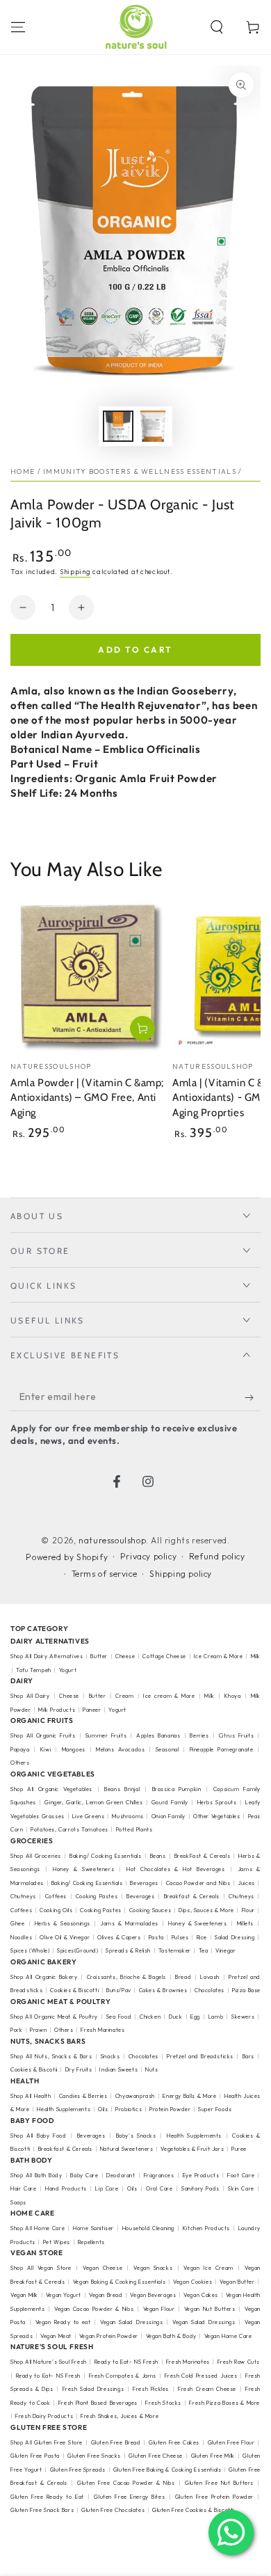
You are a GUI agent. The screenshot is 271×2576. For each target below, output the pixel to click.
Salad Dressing (235, 1937)
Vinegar (225, 1950)
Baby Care (84, 2175)
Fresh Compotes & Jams (123, 2376)
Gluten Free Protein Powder (214, 2497)
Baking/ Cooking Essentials (106, 1856)
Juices (246, 1883)
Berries (199, 1735)
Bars (248, 2056)
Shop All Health (32, 2096)
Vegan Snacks (153, 2268)
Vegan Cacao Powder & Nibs (94, 2309)
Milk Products (57, 1710)
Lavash (210, 1977)
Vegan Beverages (153, 2295)
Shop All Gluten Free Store (47, 2442)
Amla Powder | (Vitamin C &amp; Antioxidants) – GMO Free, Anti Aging (87, 1098)
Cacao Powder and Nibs (198, 1883)
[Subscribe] (253, 1397)
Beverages (144, 1883)
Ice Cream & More (219, 1656)
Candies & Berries (83, 2096)
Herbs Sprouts (217, 1802)
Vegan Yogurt (64, 2295)
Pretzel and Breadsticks (200, 2056)
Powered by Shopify (67, 1557)
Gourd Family (170, 1802)
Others (20, 1763)
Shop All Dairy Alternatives (47, 1656)
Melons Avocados (120, 1749)
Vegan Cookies (192, 2282)
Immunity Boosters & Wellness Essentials (140, 471)
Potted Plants (134, 1829)
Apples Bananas (158, 1735)
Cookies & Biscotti (74, 1990)
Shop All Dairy (30, 1696)
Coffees (56, 1896)
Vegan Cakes (201, 2295)
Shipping (75, 572)
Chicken (150, 2017)
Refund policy (217, 1556)
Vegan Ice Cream (208, 2268)
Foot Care (241, 2175)
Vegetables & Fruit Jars (192, 2149)
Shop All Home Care (38, 2228)
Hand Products (66, 2188)
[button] (217, 27)
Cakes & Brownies (163, 1990)
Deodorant (121, 2175)
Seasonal (167, 1749)
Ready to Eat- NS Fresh (126, 2362)
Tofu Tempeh (34, 1670)
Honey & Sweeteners (83, 1869)
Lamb (216, 2017)
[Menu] (18, 27)
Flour (248, 1910)
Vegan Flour (159, 2309)
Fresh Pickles (151, 2389)
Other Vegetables (217, 1816)
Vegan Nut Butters (210, 2309)
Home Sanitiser (93, 2228)
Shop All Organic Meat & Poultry (54, 2017)
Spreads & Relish (128, 1950)
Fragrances (159, 2175)
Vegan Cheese (102, 2268)
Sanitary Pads (200, 2188)
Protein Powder (170, 2109)
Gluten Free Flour (231, 2442)
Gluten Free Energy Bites (129, 2497)
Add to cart (135, 650)
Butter (100, 1656)
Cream (124, 1696)
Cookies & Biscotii (34, 2069)
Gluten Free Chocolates (113, 2510)
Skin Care (241, 2188)
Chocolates (210, 1990)
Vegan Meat (56, 2336)
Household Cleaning (148, 2228)
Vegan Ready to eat (63, 2322)
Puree (239, 2149)
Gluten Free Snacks (94, 2456)
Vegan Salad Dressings (131, 2322)
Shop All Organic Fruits (43, 1735)
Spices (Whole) (30, 1950)
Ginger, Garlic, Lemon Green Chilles (93, 1802)
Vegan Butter (237, 2282)
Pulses (180, 1937)
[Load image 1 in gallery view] (118, 426)
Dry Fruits (79, 2069)
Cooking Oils (56, 1910)
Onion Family (169, 1816)
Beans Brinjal (122, 1789)
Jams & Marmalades (129, 1923)
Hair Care (23, 2188)
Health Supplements (64, 2109)
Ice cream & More (169, 1696)
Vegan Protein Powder (109, 2336)
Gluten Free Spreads (78, 2470)
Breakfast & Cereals (192, 1896)
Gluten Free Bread (116, 2442)
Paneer (92, 1710)
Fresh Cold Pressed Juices (201, 2376)
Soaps (18, 2202)
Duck (175, 2017)
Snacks (110, 2056)
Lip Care (107, 2188)
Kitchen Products (206, 2228)
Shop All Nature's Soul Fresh (49, 2362)
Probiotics (129, 2109)
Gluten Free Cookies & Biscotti (193, 2510)
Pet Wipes (57, 2242)
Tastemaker (175, 1950)
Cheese (126, 1656)
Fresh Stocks (163, 2403)
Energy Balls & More (189, 2096)
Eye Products (201, 2175)
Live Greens (89, 1816)
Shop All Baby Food (40, 2136)
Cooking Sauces (150, 1910)
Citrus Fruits (236, 1735)
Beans (158, 1856)
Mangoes (74, 1749)
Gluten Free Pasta (35, 2456)
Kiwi (46, 1749)
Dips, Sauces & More (206, 1910)
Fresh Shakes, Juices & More (120, 2416)
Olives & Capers (119, 1937)
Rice (202, 1937)
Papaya (20, 1749)
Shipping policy (181, 1574)
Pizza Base (246, 1990)
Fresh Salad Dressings (93, 2389)
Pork (16, 2030)
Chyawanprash (135, 2096)
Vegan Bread (106, 2295)
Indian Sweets (118, 2069)
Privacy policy (148, 1556)
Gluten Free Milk (213, 2456)
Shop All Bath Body (36, 2175)
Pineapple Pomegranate (222, 1749)
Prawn (38, 2030)
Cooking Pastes (97, 1896)
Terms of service (105, 1574)
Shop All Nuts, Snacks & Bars (51, 2056)
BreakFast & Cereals (203, 1856)
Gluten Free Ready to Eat (47, 2497)
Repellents (91, 2242)
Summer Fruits (106, 1735)
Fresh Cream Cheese (207, 2389)
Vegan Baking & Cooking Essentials (119, 2282)
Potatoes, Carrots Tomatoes (69, 1829)
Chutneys (23, 1896)
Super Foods (215, 2109)
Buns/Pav (119, 1990)
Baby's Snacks (136, 2136)
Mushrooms (128, 1816)
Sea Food (119, 2017)
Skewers (243, 2017)
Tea (204, 1950)
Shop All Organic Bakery (44, 1977)
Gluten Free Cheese (156, 2456)
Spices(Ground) (77, 1950)
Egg (195, 2017)
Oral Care (159, 2188)
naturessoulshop (112, 1540)
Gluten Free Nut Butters (219, 2483)
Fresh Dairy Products (44, 2416)
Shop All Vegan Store (41, 2268)
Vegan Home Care (228, 2336)
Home (23, 471)
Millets (245, 1923)
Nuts (151, 2069)
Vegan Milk (24, 2295)
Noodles (21, 1937)
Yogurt (68, 1670)
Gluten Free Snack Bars (42, 2510)
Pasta (156, 1937)
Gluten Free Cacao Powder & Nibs (126, 2483)
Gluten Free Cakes (174, 2442)
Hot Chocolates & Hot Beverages (176, 1869)
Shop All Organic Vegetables (51, 1789)
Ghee (17, 1923)
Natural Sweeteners (127, 2149)
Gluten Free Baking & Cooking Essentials (167, 2470)
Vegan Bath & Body (171, 2336)
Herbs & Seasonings (63, 1923)
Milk (209, 1696)
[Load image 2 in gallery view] (153, 426)
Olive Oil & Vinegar (65, 1937)
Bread (183, 1977)
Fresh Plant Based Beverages (98, 2403)
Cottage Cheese (164, 1656)
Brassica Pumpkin (177, 1789)
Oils (103, 2109)
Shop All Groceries (36, 1856)
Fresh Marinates (102, 2030)
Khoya (233, 1696)
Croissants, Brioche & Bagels (126, 1977)
